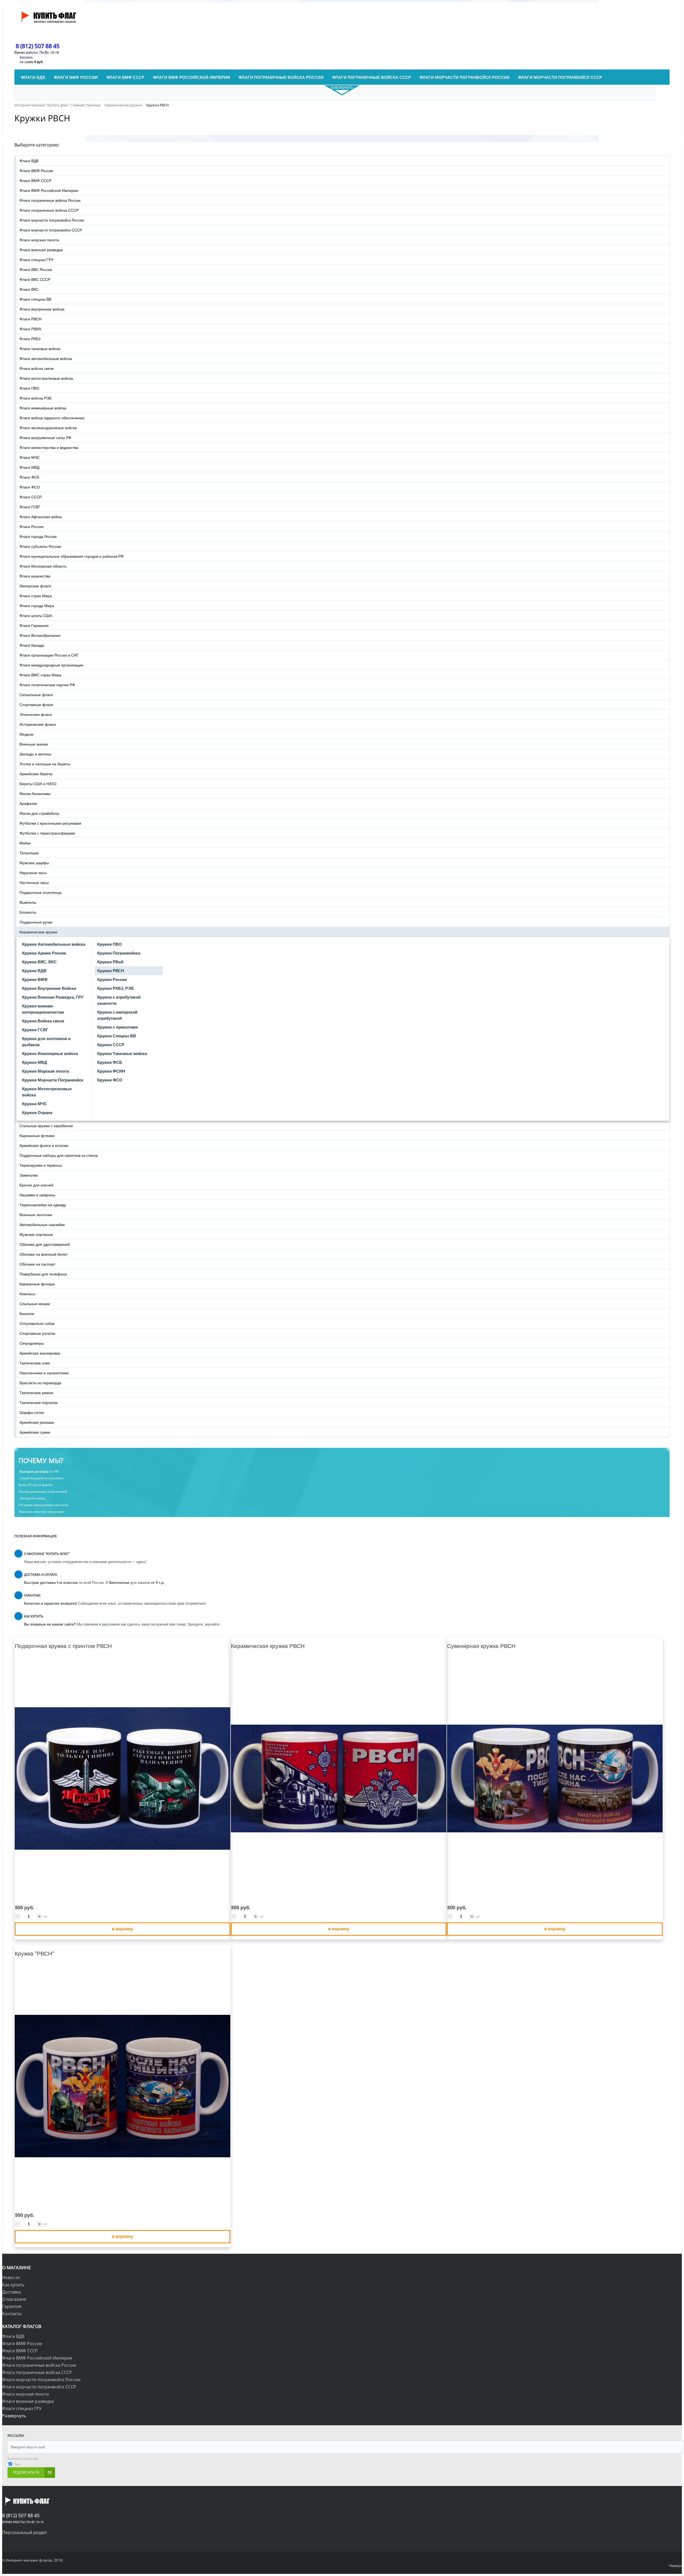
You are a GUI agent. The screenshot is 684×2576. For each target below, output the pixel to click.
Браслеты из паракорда (40, 1383)
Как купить (13, 2285)
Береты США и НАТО (38, 783)
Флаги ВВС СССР (35, 279)
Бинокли (27, 1313)
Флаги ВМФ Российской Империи (49, 190)
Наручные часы (33, 872)
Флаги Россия (32, 526)
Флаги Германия (34, 625)
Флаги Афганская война (41, 517)
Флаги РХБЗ (30, 339)
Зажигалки (29, 1175)
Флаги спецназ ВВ (35, 299)
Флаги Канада (32, 645)
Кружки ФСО (110, 1080)
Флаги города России (38, 536)
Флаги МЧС (30, 457)
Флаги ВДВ (29, 161)
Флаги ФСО (30, 487)
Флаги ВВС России (36, 269)
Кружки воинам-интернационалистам (43, 1009)
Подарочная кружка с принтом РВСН (63, 1646)
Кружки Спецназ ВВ (117, 1036)
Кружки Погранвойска (119, 953)
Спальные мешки (35, 1303)
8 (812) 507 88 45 (38, 46)
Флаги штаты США (36, 615)
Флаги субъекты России (40, 546)
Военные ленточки (36, 1215)
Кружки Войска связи (43, 1021)
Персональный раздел (24, 2532)
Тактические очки (35, 1363)
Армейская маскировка (40, 1353)
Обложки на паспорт (37, 1264)
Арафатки (28, 803)
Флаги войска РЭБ (36, 398)
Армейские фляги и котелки (44, 1145)
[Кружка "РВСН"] (123, 2086)
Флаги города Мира (37, 606)
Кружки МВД (35, 1062)
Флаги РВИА (30, 329)
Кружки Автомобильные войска (54, 944)
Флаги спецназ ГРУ (36, 259)
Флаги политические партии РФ (47, 685)
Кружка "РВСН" (34, 1953)
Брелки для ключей (36, 1185)
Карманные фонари (37, 1284)
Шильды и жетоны (35, 754)
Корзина (26, 57)
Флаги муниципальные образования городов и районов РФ (72, 556)
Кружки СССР (111, 1045)
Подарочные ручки (36, 922)
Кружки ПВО (110, 944)
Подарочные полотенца (40, 892)
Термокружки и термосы (41, 1165)
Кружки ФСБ (110, 1062)
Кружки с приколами (118, 1027)
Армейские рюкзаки (37, 1422)
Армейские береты (36, 774)
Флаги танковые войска (40, 348)
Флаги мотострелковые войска (46, 378)
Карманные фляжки (37, 1135)
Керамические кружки (38, 932)
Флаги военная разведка (41, 250)
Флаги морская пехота (39, 240)
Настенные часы (34, 882)
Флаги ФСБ (29, 477)
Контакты (12, 2314)
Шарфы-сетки (32, 1412)
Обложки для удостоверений (45, 1244)
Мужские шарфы (34, 863)
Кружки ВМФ (35, 979)
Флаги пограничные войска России (50, 200)
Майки (25, 843)
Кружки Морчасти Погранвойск (53, 1080)
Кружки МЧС (35, 1104)
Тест (18, 2464)
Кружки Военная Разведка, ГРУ (53, 997)
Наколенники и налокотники (44, 1373)
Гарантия (12, 2306)
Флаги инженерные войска (43, 408)
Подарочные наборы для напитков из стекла (59, 1155)
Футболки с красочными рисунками (50, 823)
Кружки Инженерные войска (50, 1053)
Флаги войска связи (37, 368)
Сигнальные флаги (36, 695)
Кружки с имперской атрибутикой (117, 1015)
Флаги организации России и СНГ (49, 655)
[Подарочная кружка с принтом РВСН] (123, 1779)
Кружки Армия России (44, 953)
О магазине (14, 2299)
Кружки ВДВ (34, 971)
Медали (26, 734)
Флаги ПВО (29, 388)
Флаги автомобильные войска (46, 358)
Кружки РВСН (111, 971)
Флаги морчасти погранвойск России (52, 220)
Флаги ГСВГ (30, 507)
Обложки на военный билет (44, 1254)
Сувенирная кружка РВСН (481, 1646)
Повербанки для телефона (43, 1274)
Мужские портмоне (36, 1234)
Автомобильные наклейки (42, 1224)
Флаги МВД (29, 467)
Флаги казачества (35, 576)
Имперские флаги (35, 586)
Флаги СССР (31, 497)
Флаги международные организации (51, 665)
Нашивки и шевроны (37, 1195)
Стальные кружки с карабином (46, 1126)
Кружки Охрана (37, 1112)
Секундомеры (32, 1343)
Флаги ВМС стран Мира (40, 675)
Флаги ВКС (29, 289)
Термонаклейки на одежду (43, 1205)
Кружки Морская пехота (46, 1071)
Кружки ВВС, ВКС (39, 962)
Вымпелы (28, 902)
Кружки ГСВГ (35, 1030)
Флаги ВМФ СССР (35, 180)
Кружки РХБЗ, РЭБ (116, 988)
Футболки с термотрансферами (47, 833)
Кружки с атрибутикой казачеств (119, 1000)
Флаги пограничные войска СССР (49, 210)
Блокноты (28, 912)
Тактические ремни (36, 1392)
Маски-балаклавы (35, 793)
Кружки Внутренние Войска (49, 988)
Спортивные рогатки (37, 1333)
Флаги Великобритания (40, 635)
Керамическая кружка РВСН (268, 1646)
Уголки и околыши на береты (45, 764)
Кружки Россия (112, 979)
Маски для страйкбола (39, 813)
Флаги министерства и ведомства (49, 447)
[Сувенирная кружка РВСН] (555, 1779)
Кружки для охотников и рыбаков (46, 1041)
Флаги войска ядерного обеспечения (52, 418)
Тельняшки (29, 853)
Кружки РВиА (110, 962)
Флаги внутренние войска (42, 309)
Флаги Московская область (43, 566)
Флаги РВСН (30, 319)
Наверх (675, 2565)
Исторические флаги (38, 724)
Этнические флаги (36, 714)
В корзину (123, 1929)
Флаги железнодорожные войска (48, 428)
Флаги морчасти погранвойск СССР (51, 230)
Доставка (12, 2292)
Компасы (27, 1294)
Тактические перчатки (39, 1402)
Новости (11, 2278)
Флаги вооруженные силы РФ (45, 437)
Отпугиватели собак (37, 1323)
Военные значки (34, 744)
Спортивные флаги (36, 704)
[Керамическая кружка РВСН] (339, 1779)
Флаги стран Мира (36, 596)
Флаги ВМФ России (36, 170)
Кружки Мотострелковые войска (47, 1092)
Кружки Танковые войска (122, 1053)
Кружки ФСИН (111, 1071)
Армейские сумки (35, 1432)
